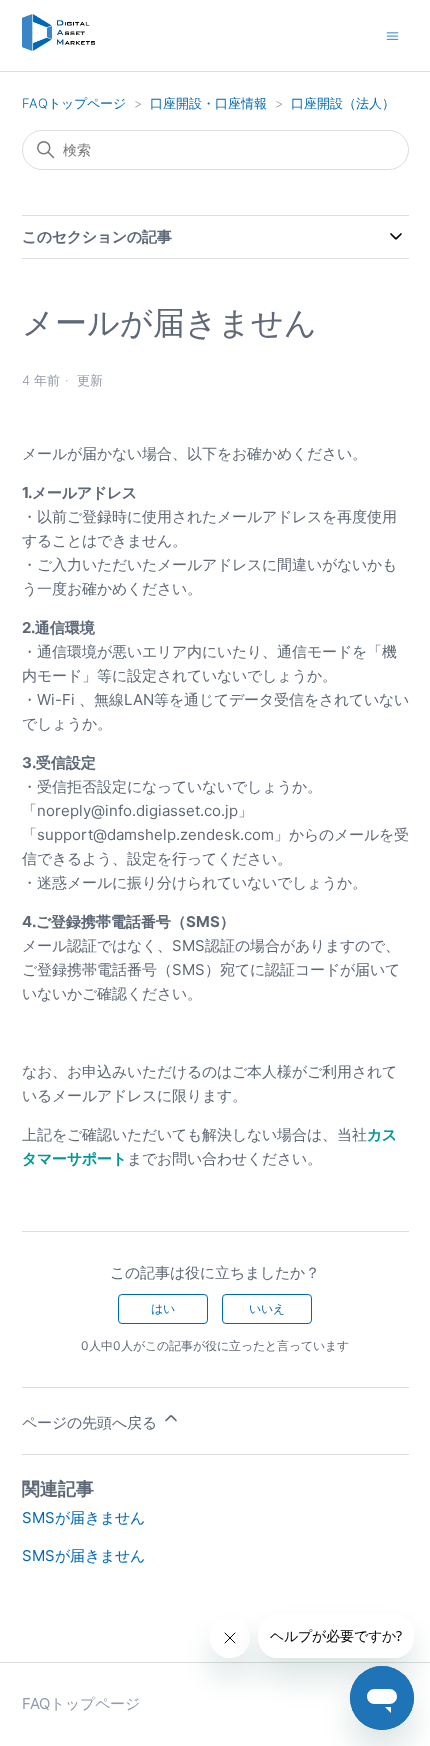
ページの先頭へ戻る (91, 1422)
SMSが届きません (83, 1517)
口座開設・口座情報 (208, 103)
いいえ (267, 1308)
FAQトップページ (74, 103)
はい (163, 1308)
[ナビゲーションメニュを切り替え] (392, 34)
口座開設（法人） (343, 103)
